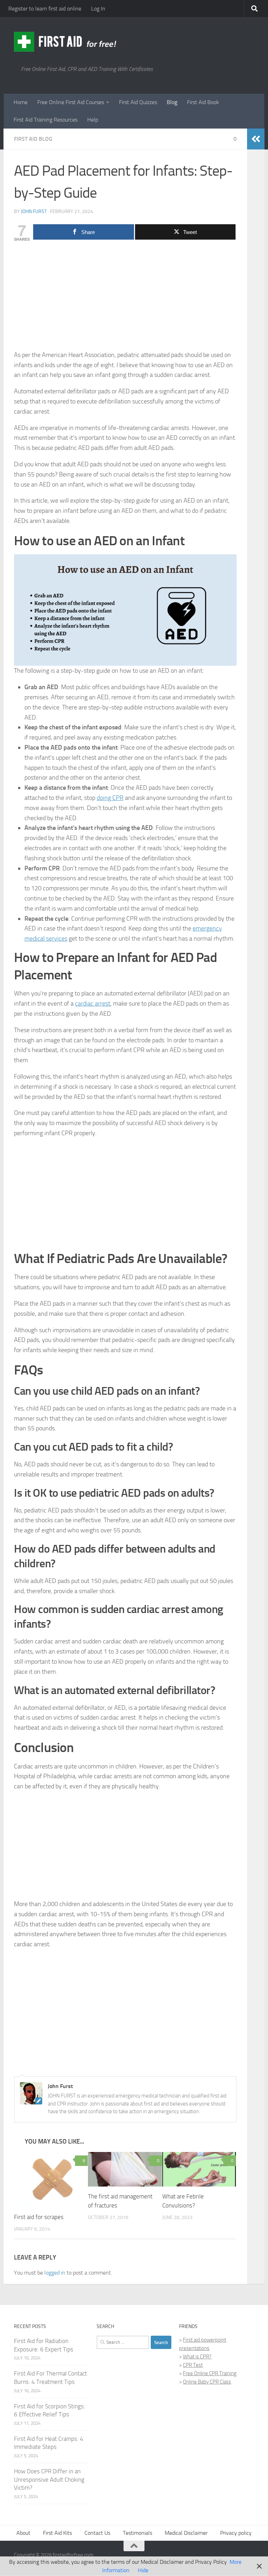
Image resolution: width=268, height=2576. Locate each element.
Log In (98, 9)
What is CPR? (197, 2357)
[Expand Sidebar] (256, 139)
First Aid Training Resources (46, 120)
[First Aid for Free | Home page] (66, 42)
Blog (172, 102)
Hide (143, 2570)
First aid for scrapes (39, 2217)
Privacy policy (236, 2533)
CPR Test (193, 2365)
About (23, 2533)
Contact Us (97, 2533)
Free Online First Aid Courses (71, 102)
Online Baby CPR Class (207, 2382)
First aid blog (33, 139)
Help (93, 120)
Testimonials (137, 2533)
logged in (55, 2273)
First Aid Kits (57, 2533)
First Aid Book (203, 102)
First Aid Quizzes (138, 102)
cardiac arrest (93, 1004)
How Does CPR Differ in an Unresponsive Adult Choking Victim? (49, 2480)
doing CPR (110, 798)
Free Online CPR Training (210, 2374)
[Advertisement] (125, 298)
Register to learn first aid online (45, 9)
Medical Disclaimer (186, 2533)
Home (21, 102)
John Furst (34, 211)
